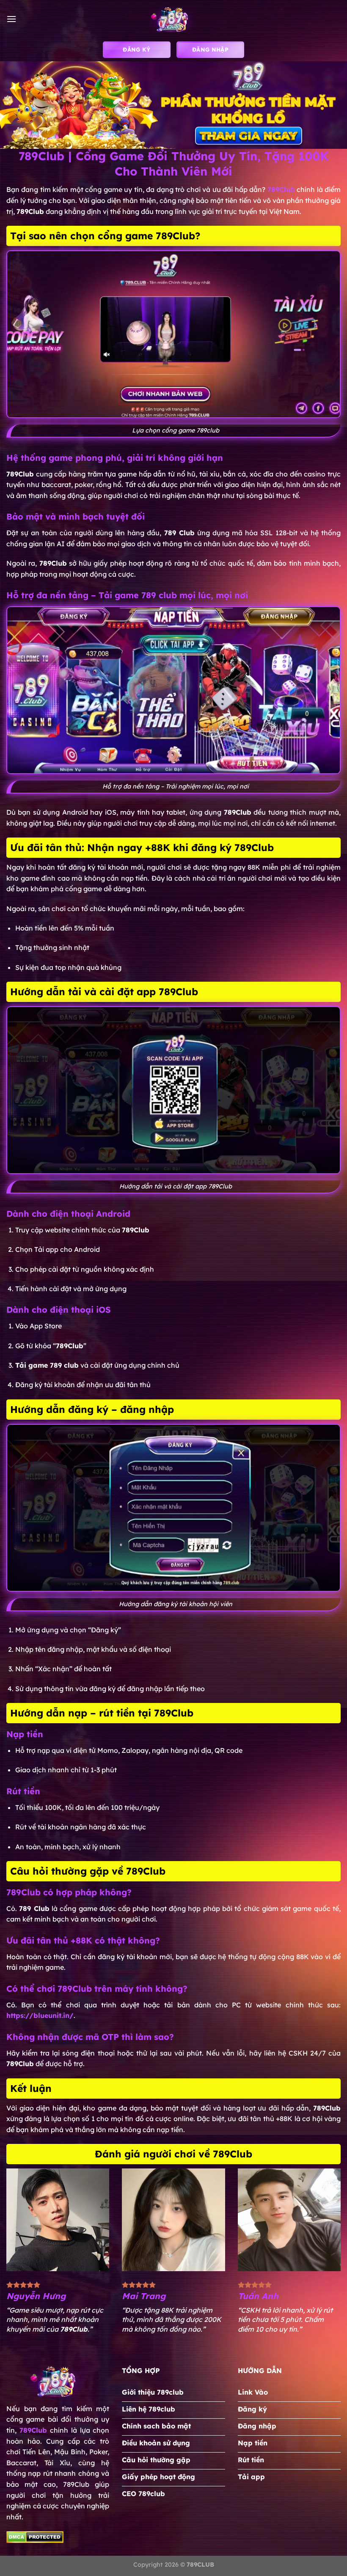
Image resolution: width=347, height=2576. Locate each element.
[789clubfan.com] (173, 19)
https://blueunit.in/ (40, 2015)
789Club (33, 2430)
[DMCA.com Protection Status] (35, 2536)
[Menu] (11, 19)
